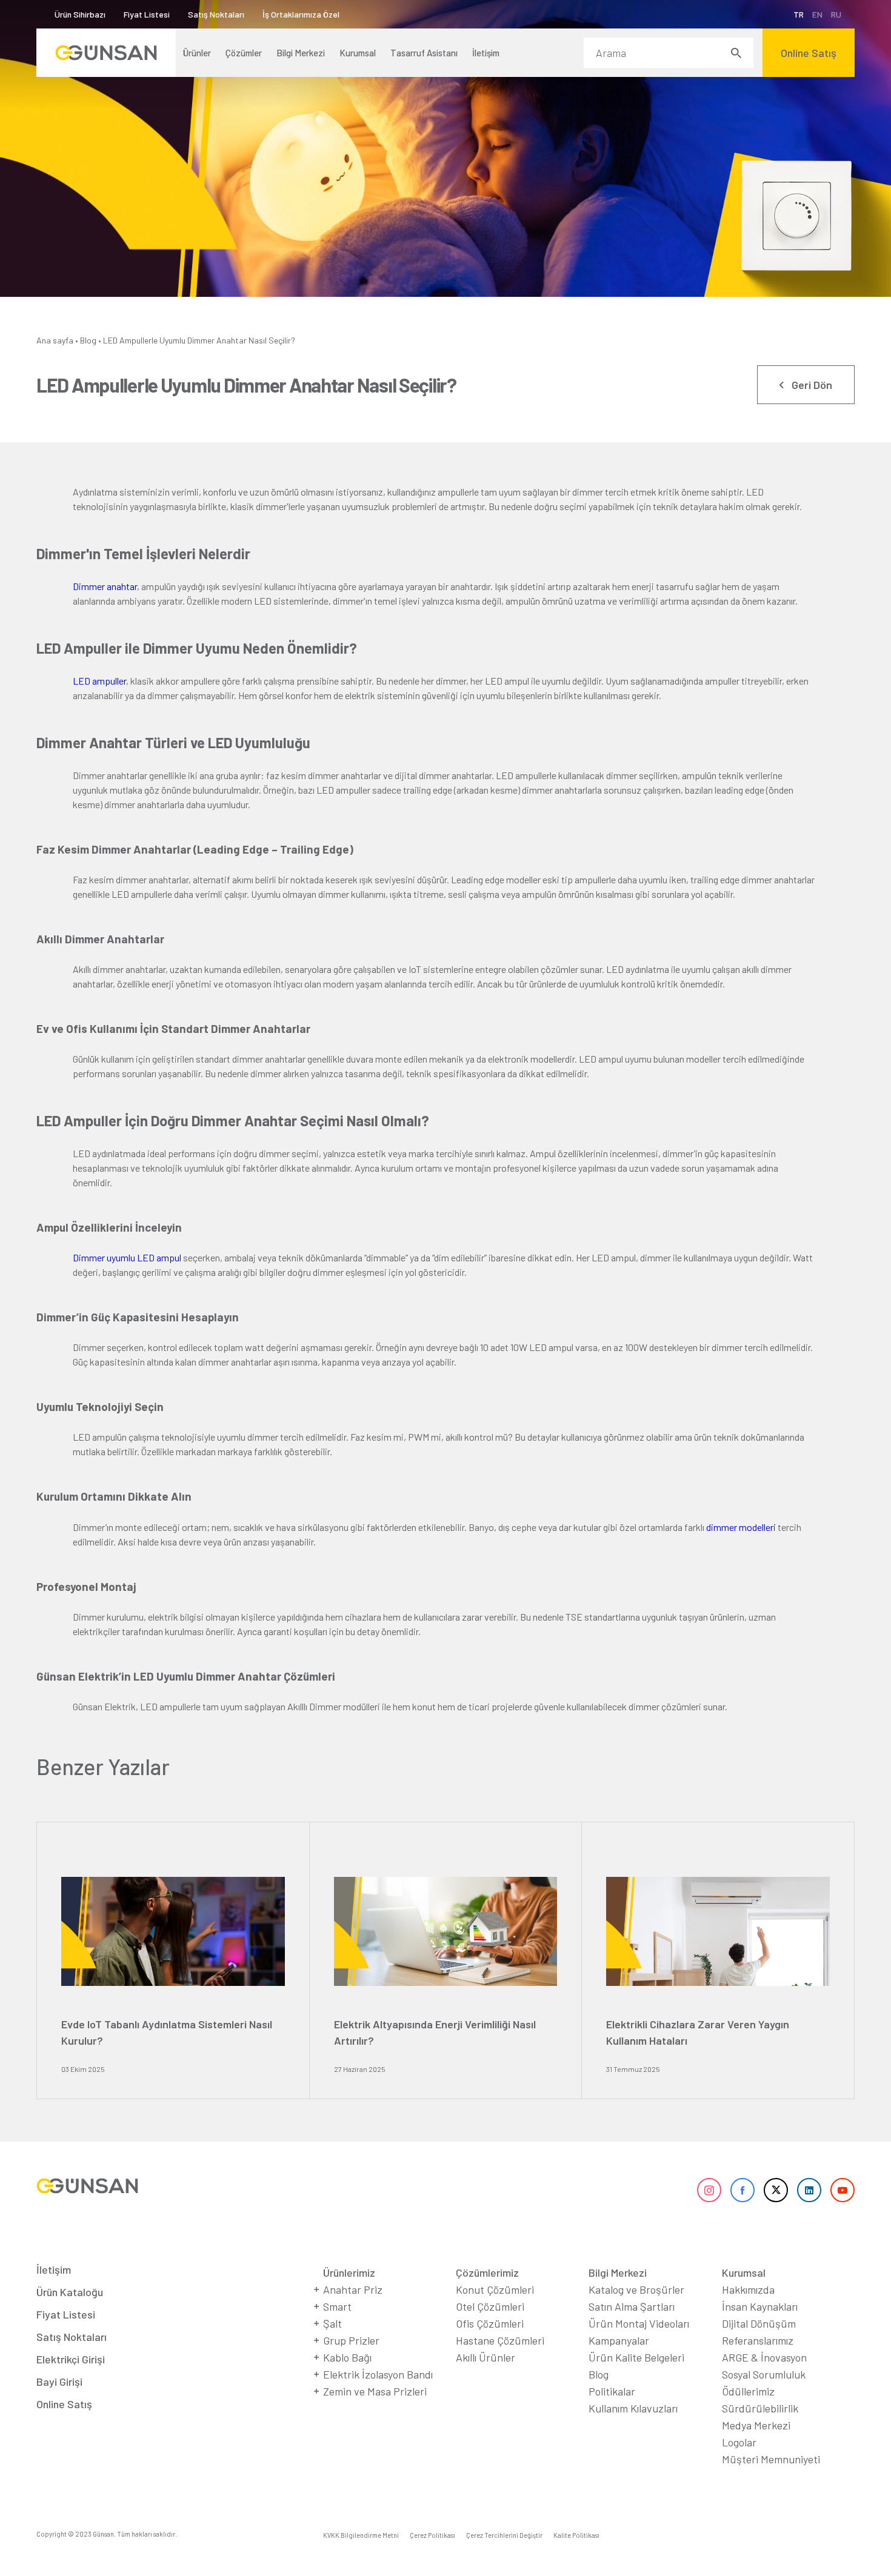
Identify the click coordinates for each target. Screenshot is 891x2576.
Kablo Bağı (347, 2357)
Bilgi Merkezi (618, 2272)
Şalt (332, 2323)
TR (799, 14)
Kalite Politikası (576, 2535)
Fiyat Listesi (147, 14)
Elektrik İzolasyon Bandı (378, 2374)
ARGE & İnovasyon (764, 2357)
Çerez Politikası (432, 2535)
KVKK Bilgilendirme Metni (361, 2535)
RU (836, 14)
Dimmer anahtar (105, 586)
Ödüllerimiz (748, 2391)
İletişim (54, 2269)
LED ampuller (99, 681)
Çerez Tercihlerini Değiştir (504, 2535)
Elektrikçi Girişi (71, 2359)
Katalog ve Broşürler (636, 2289)
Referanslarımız (758, 2340)
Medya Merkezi (756, 2425)
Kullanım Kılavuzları (633, 2408)
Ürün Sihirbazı (80, 14)
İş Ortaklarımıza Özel (301, 14)
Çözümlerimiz (487, 2272)
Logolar (739, 2442)
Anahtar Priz (353, 2289)
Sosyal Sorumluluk (764, 2374)
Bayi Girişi (59, 2382)
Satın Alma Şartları (632, 2306)
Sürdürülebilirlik (760, 2408)
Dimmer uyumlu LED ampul (127, 1257)
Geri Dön (812, 385)
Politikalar (612, 2391)
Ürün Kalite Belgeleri (636, 2357)
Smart (337, 2306)
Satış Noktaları (216, 14)
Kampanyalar (619, 2340)
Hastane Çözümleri (500, 2340)
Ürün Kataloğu (70, 2292)
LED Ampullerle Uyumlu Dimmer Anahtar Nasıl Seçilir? (199, 340)
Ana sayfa (55, 340)
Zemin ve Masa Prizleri (375, 2391)
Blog (88, 340)
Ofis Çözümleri (490, 2323)
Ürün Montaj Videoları (639, 2323)
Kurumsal (744, 2272)
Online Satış (64, 2404)
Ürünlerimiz (349, 2272)
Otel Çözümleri (490, 2306)
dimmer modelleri (741, 1527)
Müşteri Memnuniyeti (771, 2459)
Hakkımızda (748, 2289)
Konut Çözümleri (495, 2289)
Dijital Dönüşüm (759, 2323)
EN (817, 14)
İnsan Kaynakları (760, 2306)
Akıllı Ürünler (486, 2357)
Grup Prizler (351, 2340)
